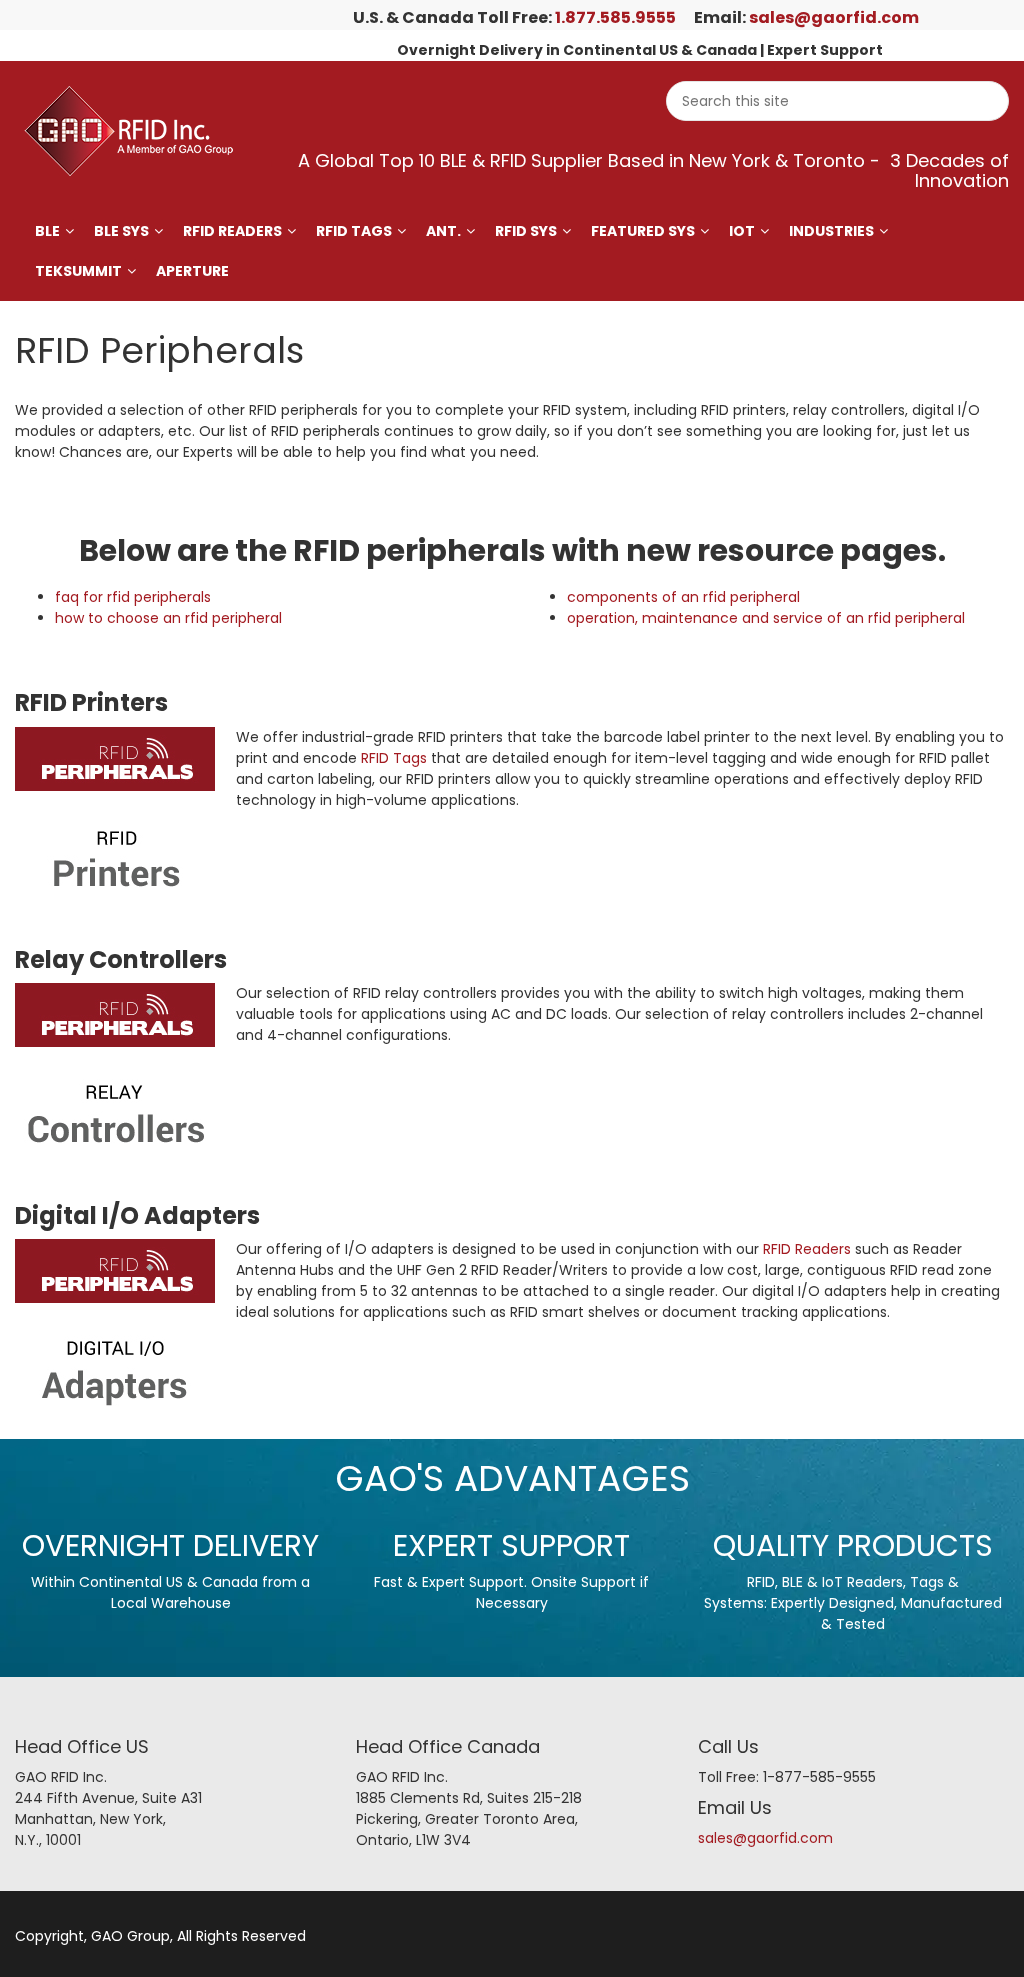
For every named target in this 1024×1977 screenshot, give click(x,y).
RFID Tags (354, 231)
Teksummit (78, 271)
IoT (742, 231)
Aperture (192, 271)
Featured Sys (643, 231)
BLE (47, 231)
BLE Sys (121, 231)
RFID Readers (232, 231)
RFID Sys (526, 231)
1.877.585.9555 (615, 17)
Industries (831, 231)
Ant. (443, 231)
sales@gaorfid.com (834, 17)
